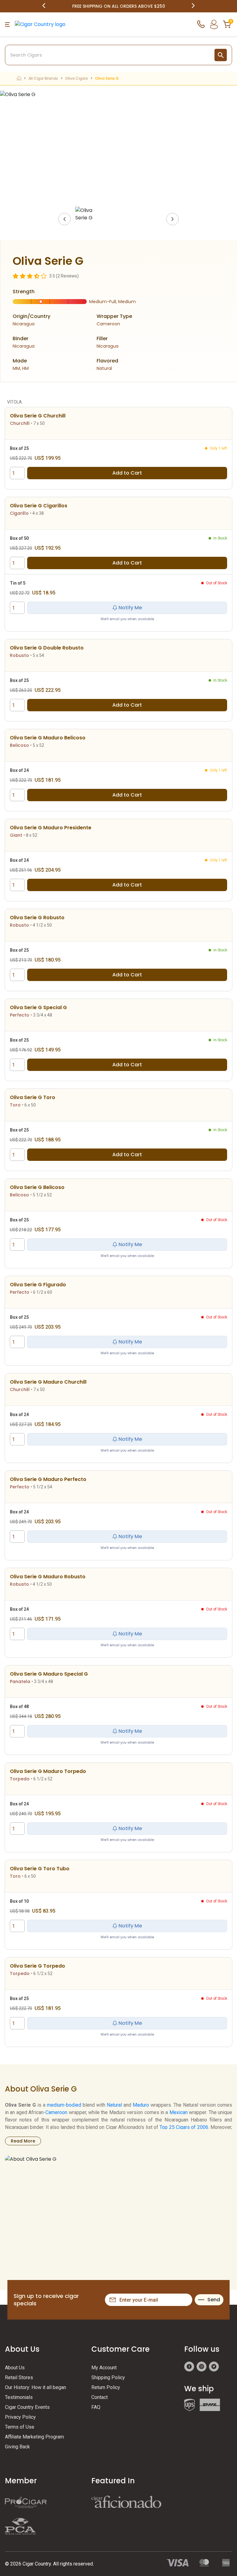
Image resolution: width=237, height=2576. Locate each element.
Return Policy (106, 2387)
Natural (114, 2105)
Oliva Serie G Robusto (37, 918)
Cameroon (56, 2112)
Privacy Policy (20, 2417)
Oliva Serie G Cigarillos (39, 506)
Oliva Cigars (77, 78)
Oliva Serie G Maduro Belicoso (48, 738)
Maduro (141, 2105)
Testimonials (19, 2397)
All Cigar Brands (43, 78)
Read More (23, 2141)
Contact (100, 2397)
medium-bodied (64, 2105)
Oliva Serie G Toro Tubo (40, 1869)
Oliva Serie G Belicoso (37, 1187)
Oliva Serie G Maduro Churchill (48, 1382)
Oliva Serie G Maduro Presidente (51, 828)
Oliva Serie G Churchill (38, 416)
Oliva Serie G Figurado (38, 1285)
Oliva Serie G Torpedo (37, 1966)
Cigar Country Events (27, 2407)
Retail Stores (19, 2377)
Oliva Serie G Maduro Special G (49, 1674)
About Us (15, 2368)
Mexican (179, 2112)
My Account (104, 2368)
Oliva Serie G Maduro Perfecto (48, 1479)
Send (214, 2300)
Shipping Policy (108, 2377)
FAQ (96, 2407)
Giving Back (17, 2447)
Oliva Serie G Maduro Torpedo (48, 1771)
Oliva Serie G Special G (38, 1007)
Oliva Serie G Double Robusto (47, 648)
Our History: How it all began (35, 2387)
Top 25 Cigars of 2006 (184, 2127)
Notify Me (130, 608)
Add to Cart (127, 473)
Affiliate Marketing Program (34, 2437)
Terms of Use (20, 2427)
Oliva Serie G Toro (33, 1097)
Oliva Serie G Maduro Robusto (48, 1577)
